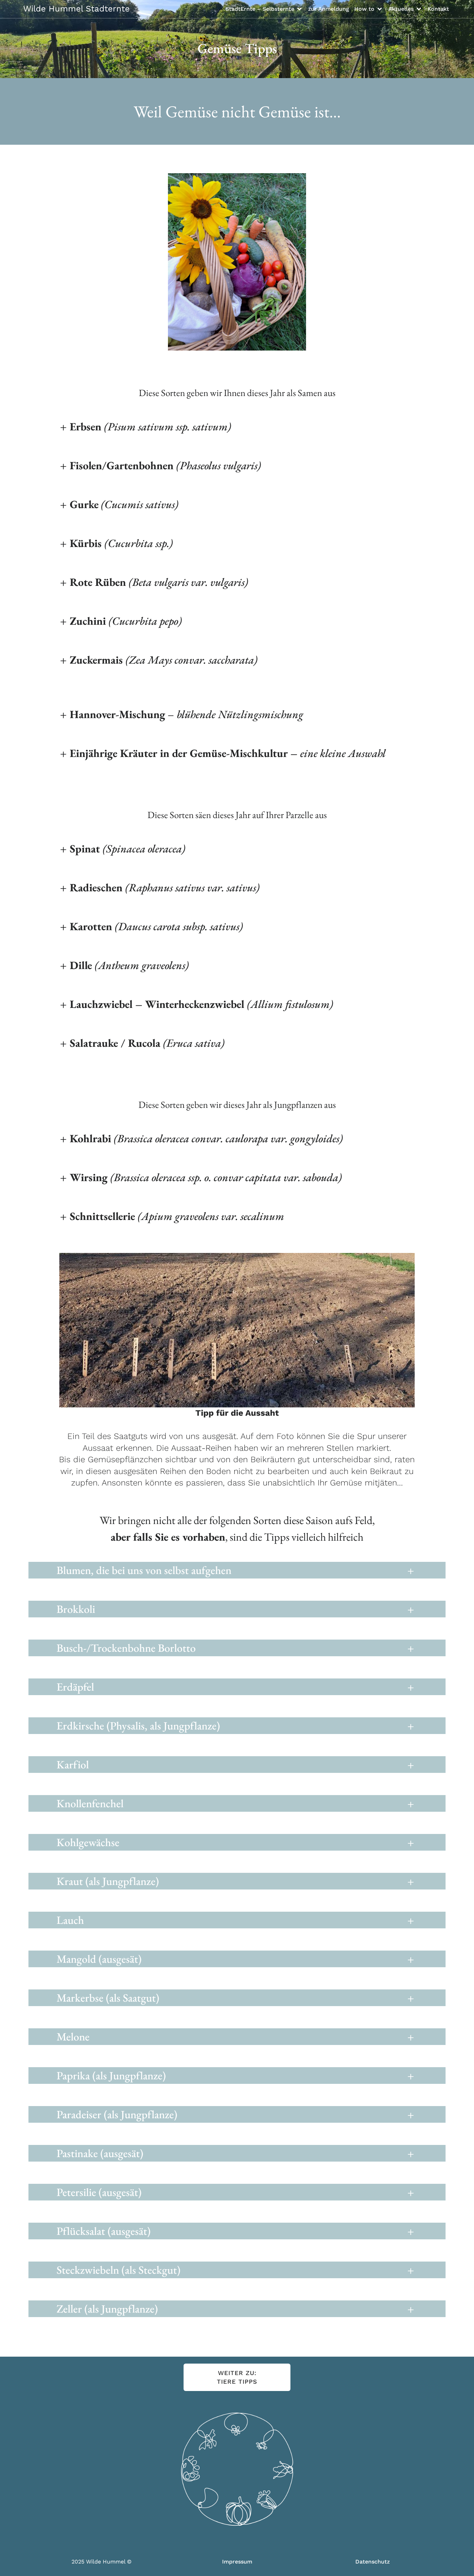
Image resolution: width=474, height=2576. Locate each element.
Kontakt (438, 9)
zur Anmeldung (329, 9)
